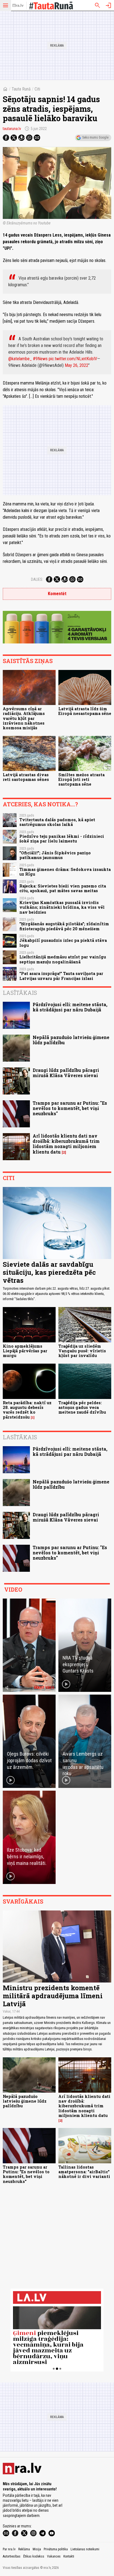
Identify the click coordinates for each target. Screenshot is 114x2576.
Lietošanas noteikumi (85, 2549)
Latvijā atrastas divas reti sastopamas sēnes (26, 777)
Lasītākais (20, 993)
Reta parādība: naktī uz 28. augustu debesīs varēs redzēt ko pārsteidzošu (27, 1410)
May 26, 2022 (77, 365)
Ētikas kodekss (34, 2556)
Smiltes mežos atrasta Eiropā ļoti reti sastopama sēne (81, 780)
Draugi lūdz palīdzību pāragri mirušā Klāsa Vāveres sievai (66, 1073)
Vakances (54, 2556)
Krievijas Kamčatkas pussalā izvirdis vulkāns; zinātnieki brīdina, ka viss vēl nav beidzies (62, 907)
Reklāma (24, 2549)
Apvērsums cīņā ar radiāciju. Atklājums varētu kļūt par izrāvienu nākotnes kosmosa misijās (24, 718)
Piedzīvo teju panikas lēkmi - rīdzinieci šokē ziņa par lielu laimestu (62, 839)
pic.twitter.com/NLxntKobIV (73, 359)
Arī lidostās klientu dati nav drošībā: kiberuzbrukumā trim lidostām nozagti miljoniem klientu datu (66, 1144)
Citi (37, 89)
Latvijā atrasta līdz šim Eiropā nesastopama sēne (85, 711)
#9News (40, 359)
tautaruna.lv (12, 129)
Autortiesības (12, 2556)
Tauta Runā (21, 89)
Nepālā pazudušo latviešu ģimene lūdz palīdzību (71, 1040)
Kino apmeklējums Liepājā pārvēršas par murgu (25, 1351)
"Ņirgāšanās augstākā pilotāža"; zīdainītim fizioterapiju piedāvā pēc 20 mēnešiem (64, 926)
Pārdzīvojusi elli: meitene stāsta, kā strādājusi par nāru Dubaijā (70, 1007)
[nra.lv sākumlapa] (18, 6)
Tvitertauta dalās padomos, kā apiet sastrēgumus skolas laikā (57, 822)
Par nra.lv (9, 2549)
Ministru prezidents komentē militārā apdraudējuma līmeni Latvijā (53, 1996)
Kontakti (69, 2556)
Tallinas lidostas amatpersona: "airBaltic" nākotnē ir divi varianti (84, 2172)
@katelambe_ (20, 359)
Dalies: (37, 579)
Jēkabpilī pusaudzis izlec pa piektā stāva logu (63, 943)
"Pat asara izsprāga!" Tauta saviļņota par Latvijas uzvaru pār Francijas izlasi (61, 976)
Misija (37, 2549)
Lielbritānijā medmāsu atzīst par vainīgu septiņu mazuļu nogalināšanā (63, 959)
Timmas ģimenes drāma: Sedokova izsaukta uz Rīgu (65, 872)
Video (13, 1589)
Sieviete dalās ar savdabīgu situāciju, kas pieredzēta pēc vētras (49, 1272)
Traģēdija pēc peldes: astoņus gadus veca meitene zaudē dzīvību (82, 1408)
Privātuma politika (56, 2549)
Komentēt (57, 594)
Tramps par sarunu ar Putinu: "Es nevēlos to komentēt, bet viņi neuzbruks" (70, 1108)
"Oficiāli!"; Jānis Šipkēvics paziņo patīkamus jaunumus (55, 855)
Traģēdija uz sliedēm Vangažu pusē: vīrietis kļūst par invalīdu (82, 1351)
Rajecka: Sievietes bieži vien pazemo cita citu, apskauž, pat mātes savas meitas (63, 888)
